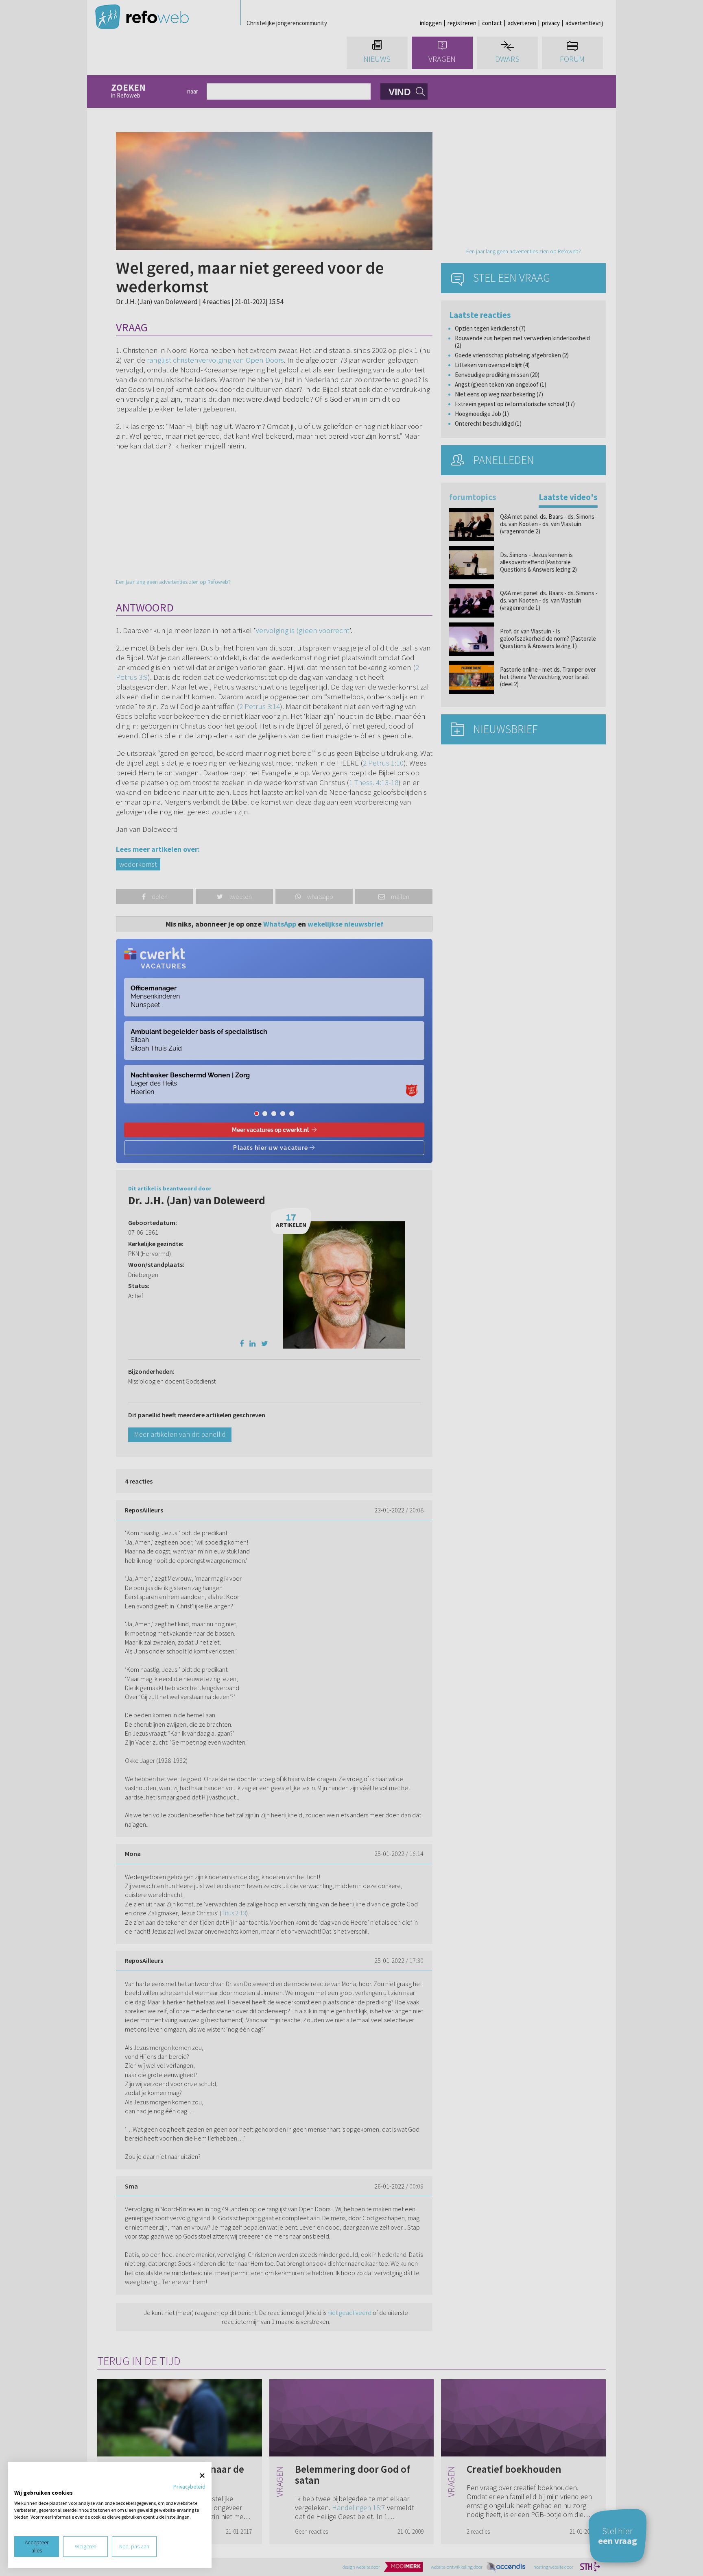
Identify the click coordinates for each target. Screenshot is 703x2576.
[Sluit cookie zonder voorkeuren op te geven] (202, 2476)
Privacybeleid (189, 2487)
